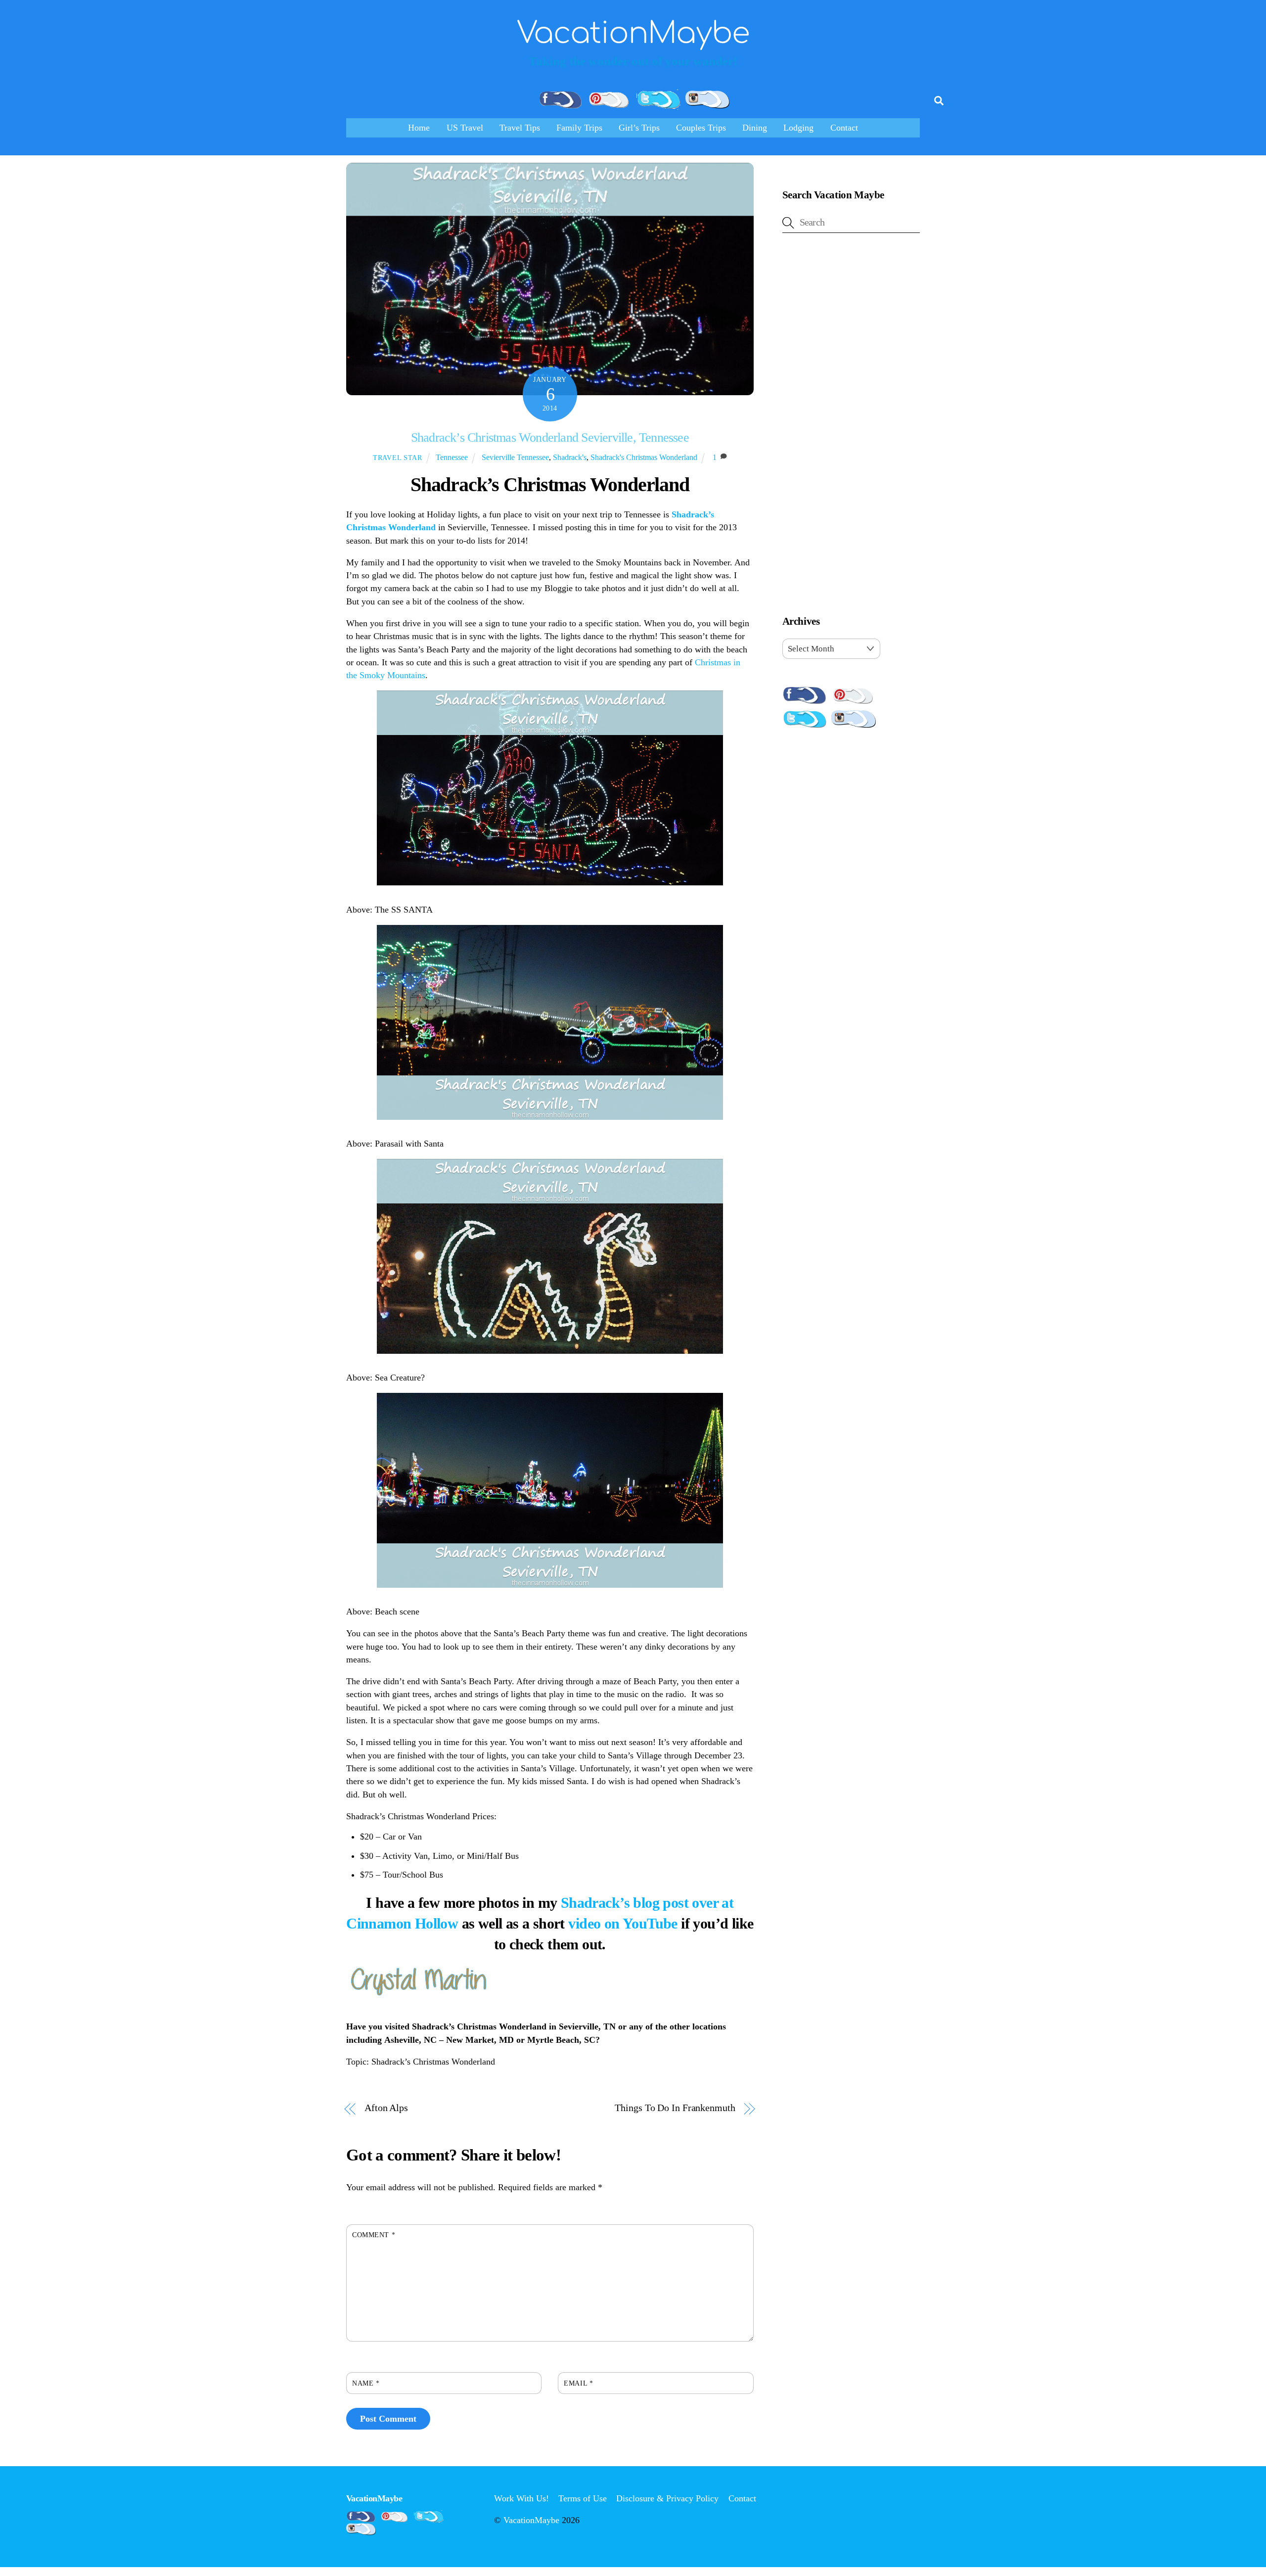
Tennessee (452, 457)
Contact (844, 128)
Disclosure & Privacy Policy (667, 2498)
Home (419, 128)
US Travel (465, 128)
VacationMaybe (531, 2520)
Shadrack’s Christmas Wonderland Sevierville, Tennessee (550, 437)
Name (366, 2383)
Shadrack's (570, 457)
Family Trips (579, 128)
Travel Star (398, 458)
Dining (755, 128)
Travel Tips (520, 128)
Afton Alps (386, 2108)
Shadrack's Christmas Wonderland (644, 457)
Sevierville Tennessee (515, 457)
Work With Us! (521, 2498)
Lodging (798, 128)
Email (578, 2383)
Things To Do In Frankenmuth (675, 2108)
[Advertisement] (851, 426)
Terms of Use (583, 2498)
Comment (374, 2235)
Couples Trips (701, 128)
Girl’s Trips (639, 128)
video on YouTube (623, 1923)
